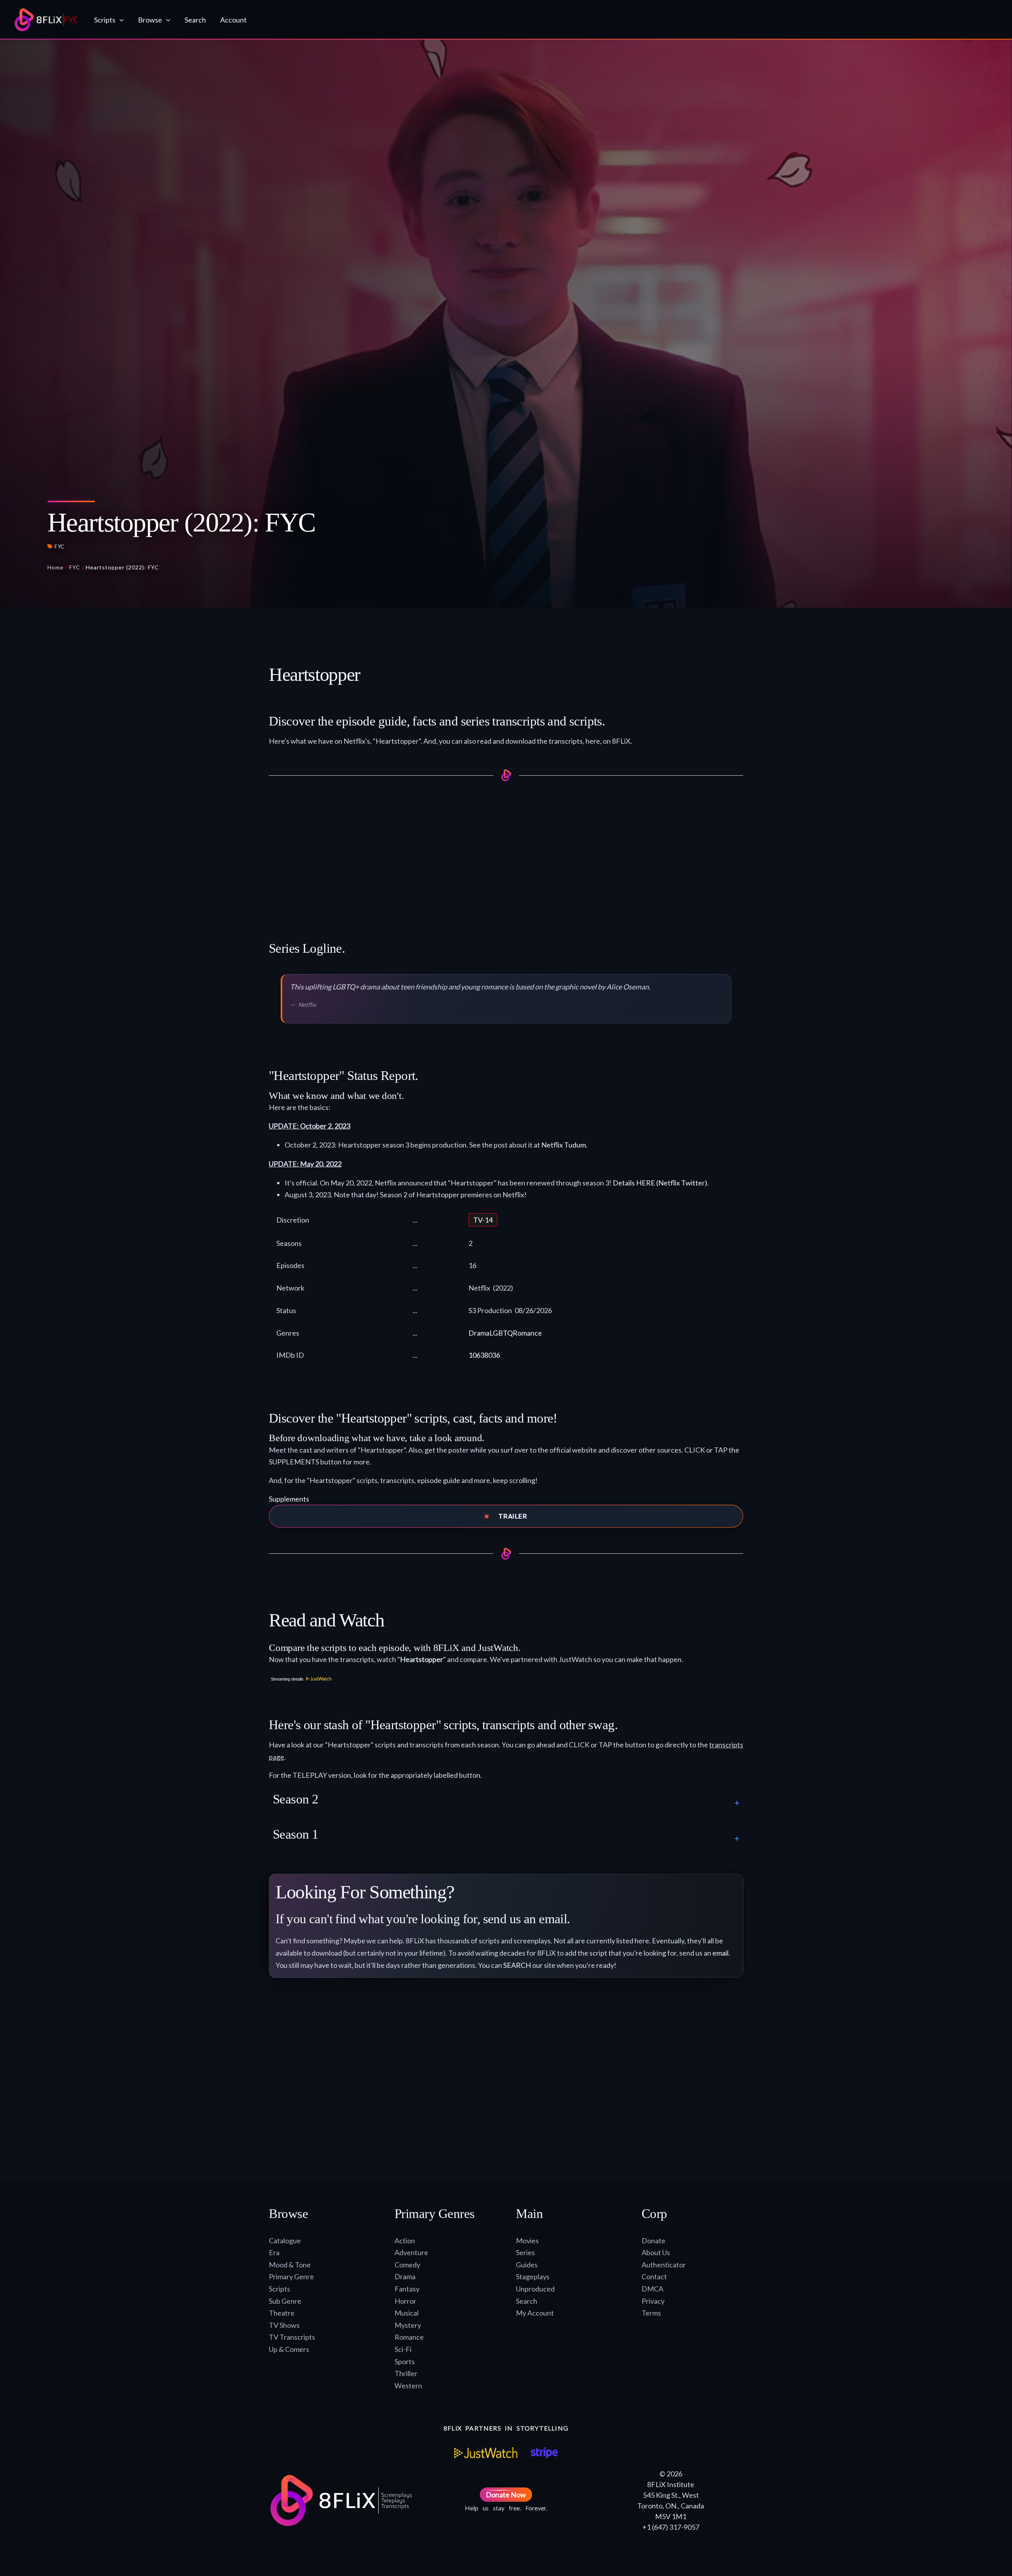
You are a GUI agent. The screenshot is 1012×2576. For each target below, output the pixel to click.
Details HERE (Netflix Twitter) (660, 1183)
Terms (651, 2313)
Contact (654, 2276)
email (720, 1953)
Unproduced (535, 2289)
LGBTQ (501, 1333)
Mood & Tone (290, 2265)
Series (525, 2252)
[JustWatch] (486, 2453)
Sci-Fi (403, 2349)
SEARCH (517, 1965)
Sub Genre (285, 2301)
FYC (59, 546)
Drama (479, 1333)
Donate (653, 2241)
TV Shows (284, 2325)
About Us (656, 2252)
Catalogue (285, 2241)
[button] (120, 20)
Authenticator (664, 2265)
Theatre (282, 2313)
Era (274, 2252)
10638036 (484, 1355)
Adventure (411, 2252)
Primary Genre (291, 2276)
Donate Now (506, 2495)
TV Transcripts (292, 2337)
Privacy (653, 2301)
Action (405, 2241)
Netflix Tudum (564, 1145)
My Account (535, 2313)
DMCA (652, 2289)
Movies (527, 2241)
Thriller (406, 2373)
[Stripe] (544, 2453)
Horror (405, 2301)
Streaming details (287, 1679)
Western (408, 2386)
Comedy (407, 2265)
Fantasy (407, 2289)
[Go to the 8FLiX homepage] (46, 20)
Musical (407, 2313)
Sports (405, 2361)
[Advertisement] (506, 852)
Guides (527, 2265)
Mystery (408, 2325)
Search (527, 2301)
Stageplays (533, 2276)
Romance (527, 1333)
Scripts (279, 2289)
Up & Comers (289, 2349)
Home (56, 567)
